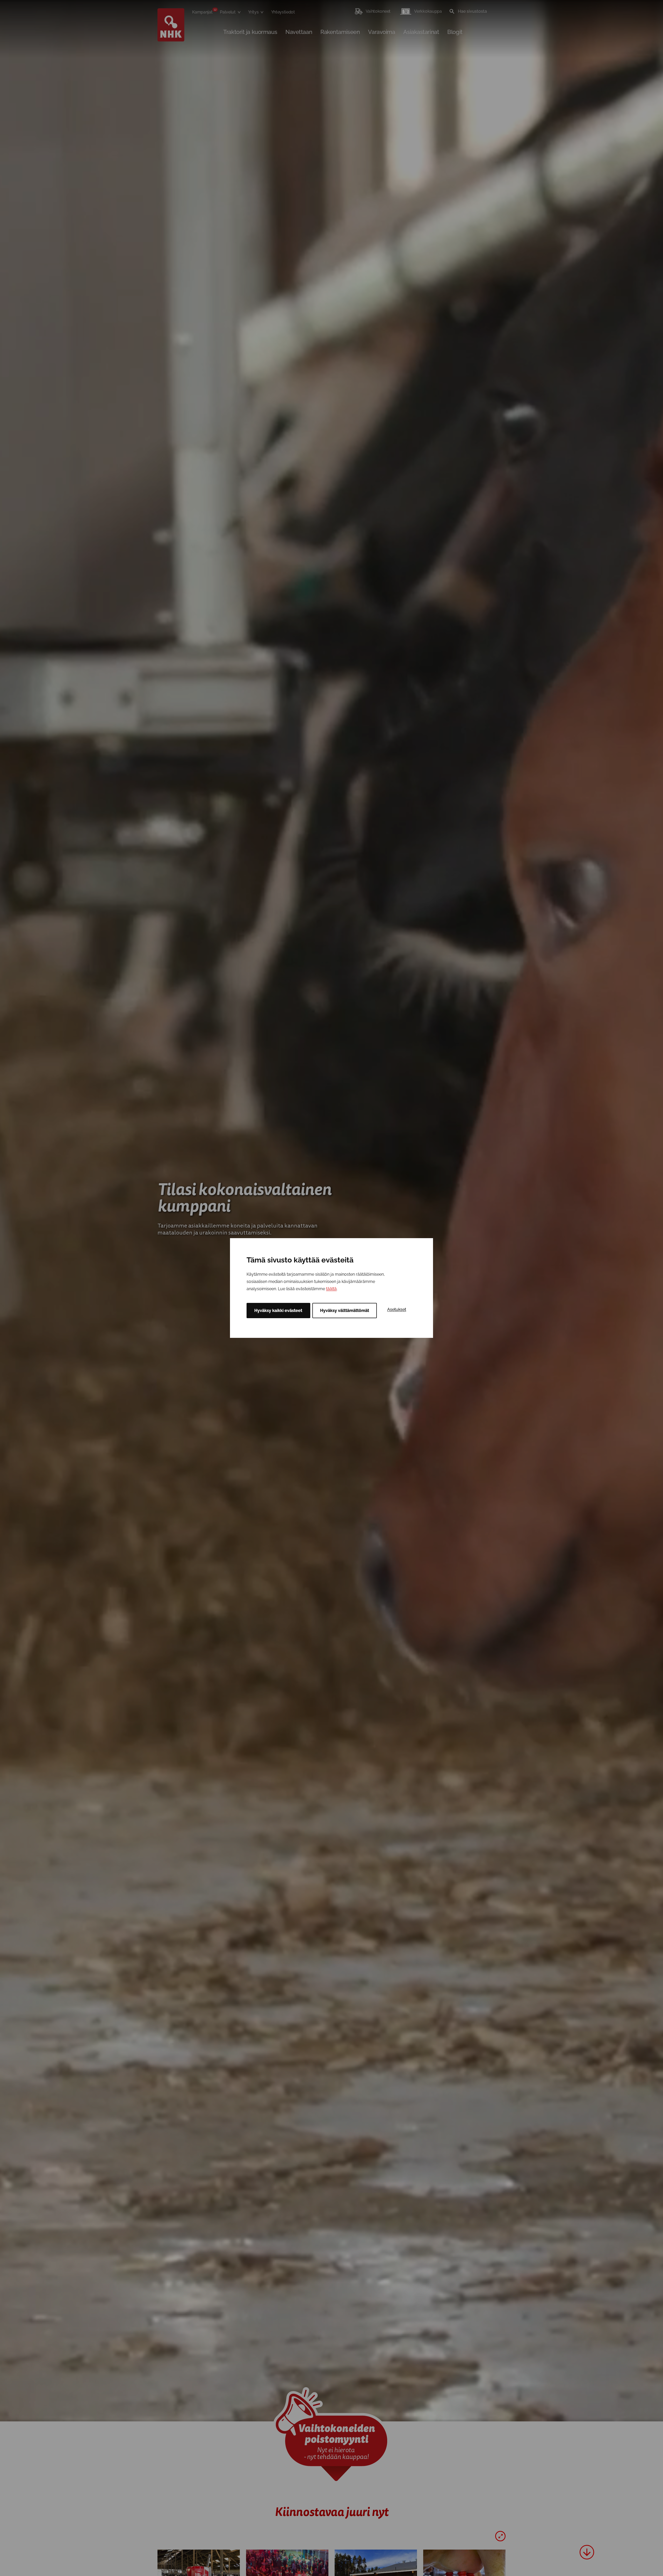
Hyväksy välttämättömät (345, 1311)
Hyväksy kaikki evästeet (278, 1311)
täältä (331, 1289)
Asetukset (397, 1309)
